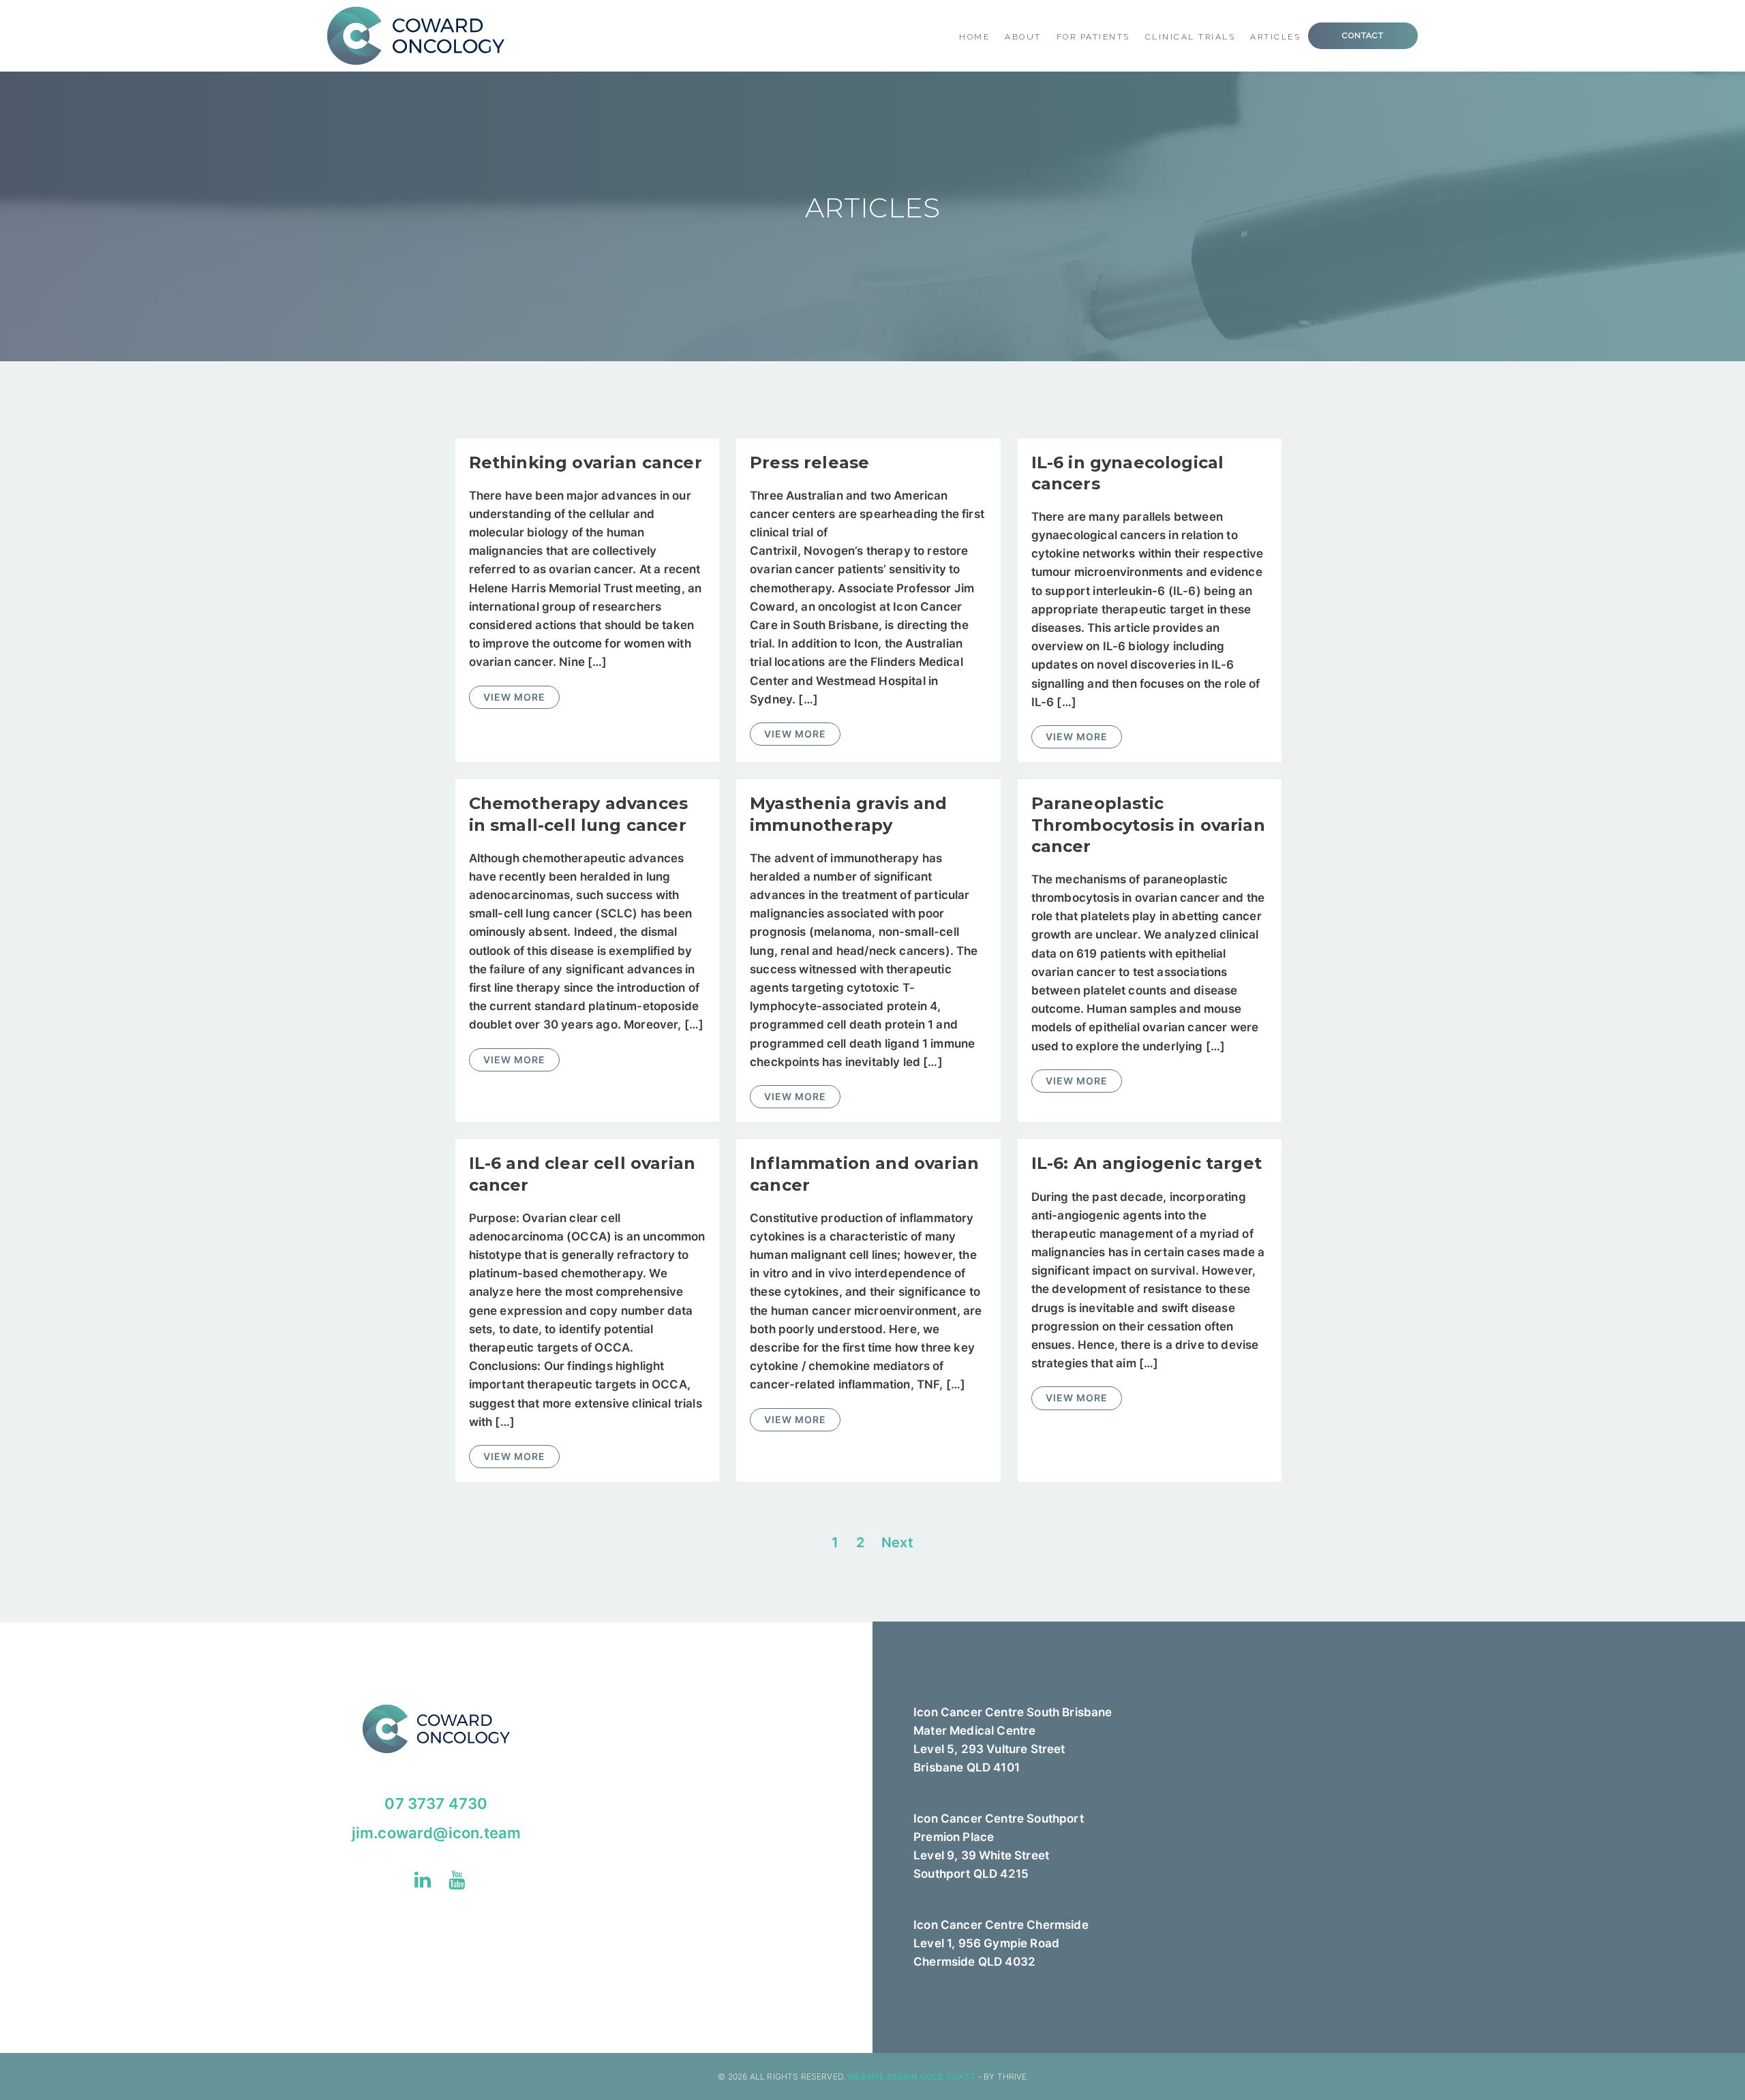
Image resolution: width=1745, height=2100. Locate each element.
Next (897, 1542)
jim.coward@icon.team (436, 1833)
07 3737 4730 (436, 1804)
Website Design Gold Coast (911, 2076)
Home (974, 37)
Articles (1275, 37)
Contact (1363, 35)
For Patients (1093, 37)
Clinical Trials (1190, 37)
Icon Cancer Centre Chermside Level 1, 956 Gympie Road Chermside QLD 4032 (1001, 1943)
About (1023, 37)
